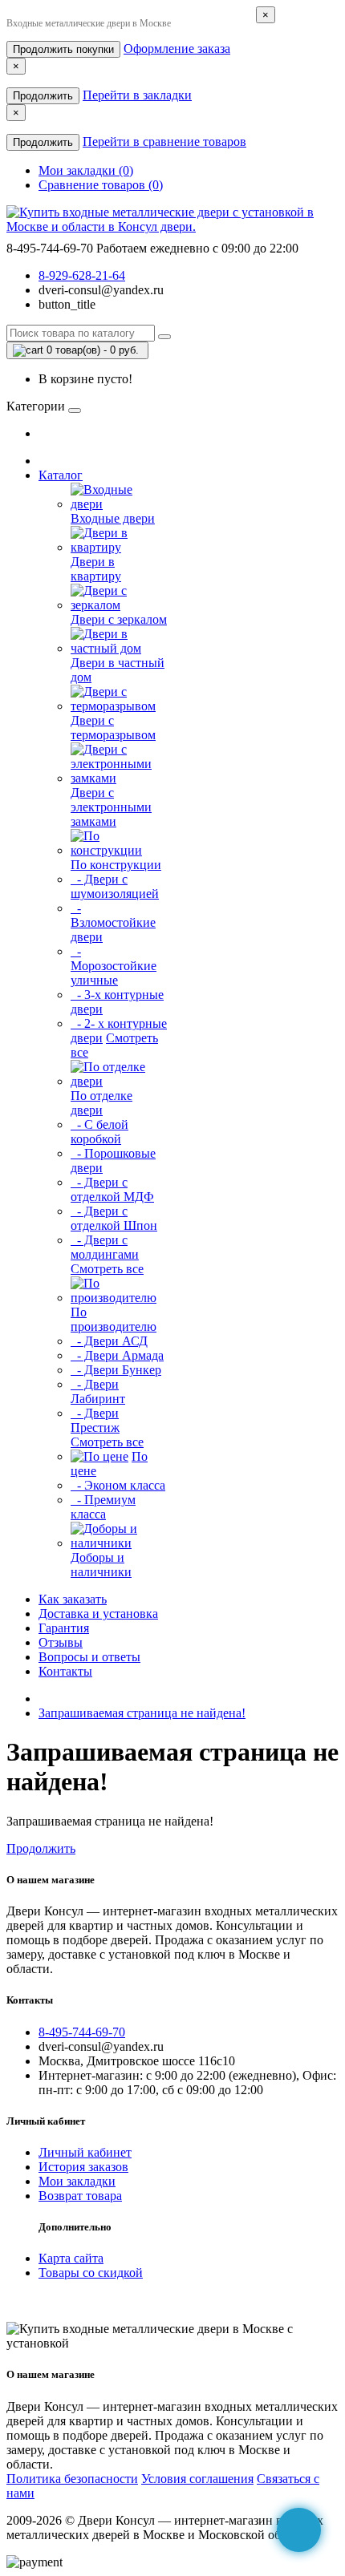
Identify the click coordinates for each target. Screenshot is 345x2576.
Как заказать (73, 1599)
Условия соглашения (197, 2479)
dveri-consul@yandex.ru (101, 290)
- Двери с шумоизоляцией (115, 886)
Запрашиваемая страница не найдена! (142, 1713)
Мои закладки (77, 2181)
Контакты (65, 1671)
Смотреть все (107, 1269)
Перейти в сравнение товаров (164, 142)
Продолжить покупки (63, 49)
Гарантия (64, 1628)
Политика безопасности (72, 2479)
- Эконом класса (118, 1485)
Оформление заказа (177, 49)
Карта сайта (71, 2258)
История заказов (83, 2167)
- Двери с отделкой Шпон (114, 1218)
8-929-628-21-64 (82, 275)
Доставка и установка (98, 1614)
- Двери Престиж (95, 1420)
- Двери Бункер (116, 1370)
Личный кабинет (85, 2152)
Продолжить (43, 96)
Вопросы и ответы (89, 1657)
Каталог (61, 475)
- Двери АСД (109, 1341)
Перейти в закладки (137, 95)
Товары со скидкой (91, 2273)
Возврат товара (80, 2196)
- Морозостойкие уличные (114, 966)
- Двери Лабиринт (98, 1391)
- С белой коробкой (99, 1132)
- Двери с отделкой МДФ (112, 1189)
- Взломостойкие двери (113, 922)
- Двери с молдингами (105, 1247)
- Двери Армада (117, 1355)
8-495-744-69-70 (82, 2032)
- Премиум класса (103, 1507)
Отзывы (61, 1642)
